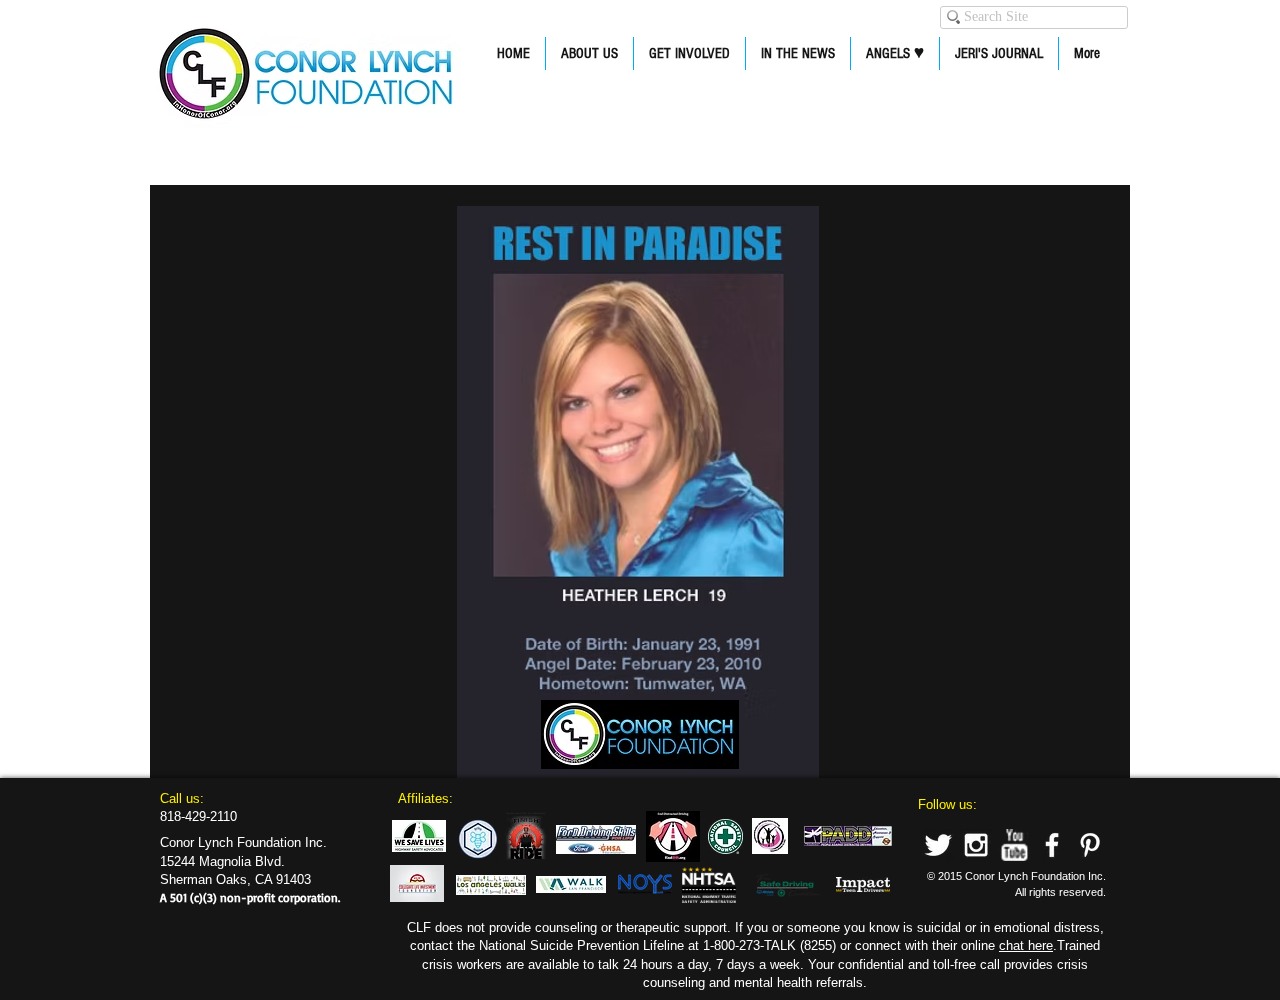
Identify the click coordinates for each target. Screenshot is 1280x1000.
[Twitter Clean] (938, 845)
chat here (1026, 945)
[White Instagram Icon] (976, 845)
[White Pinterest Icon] (1090, 845)
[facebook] (1052, 845)
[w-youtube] (1014, 845)
